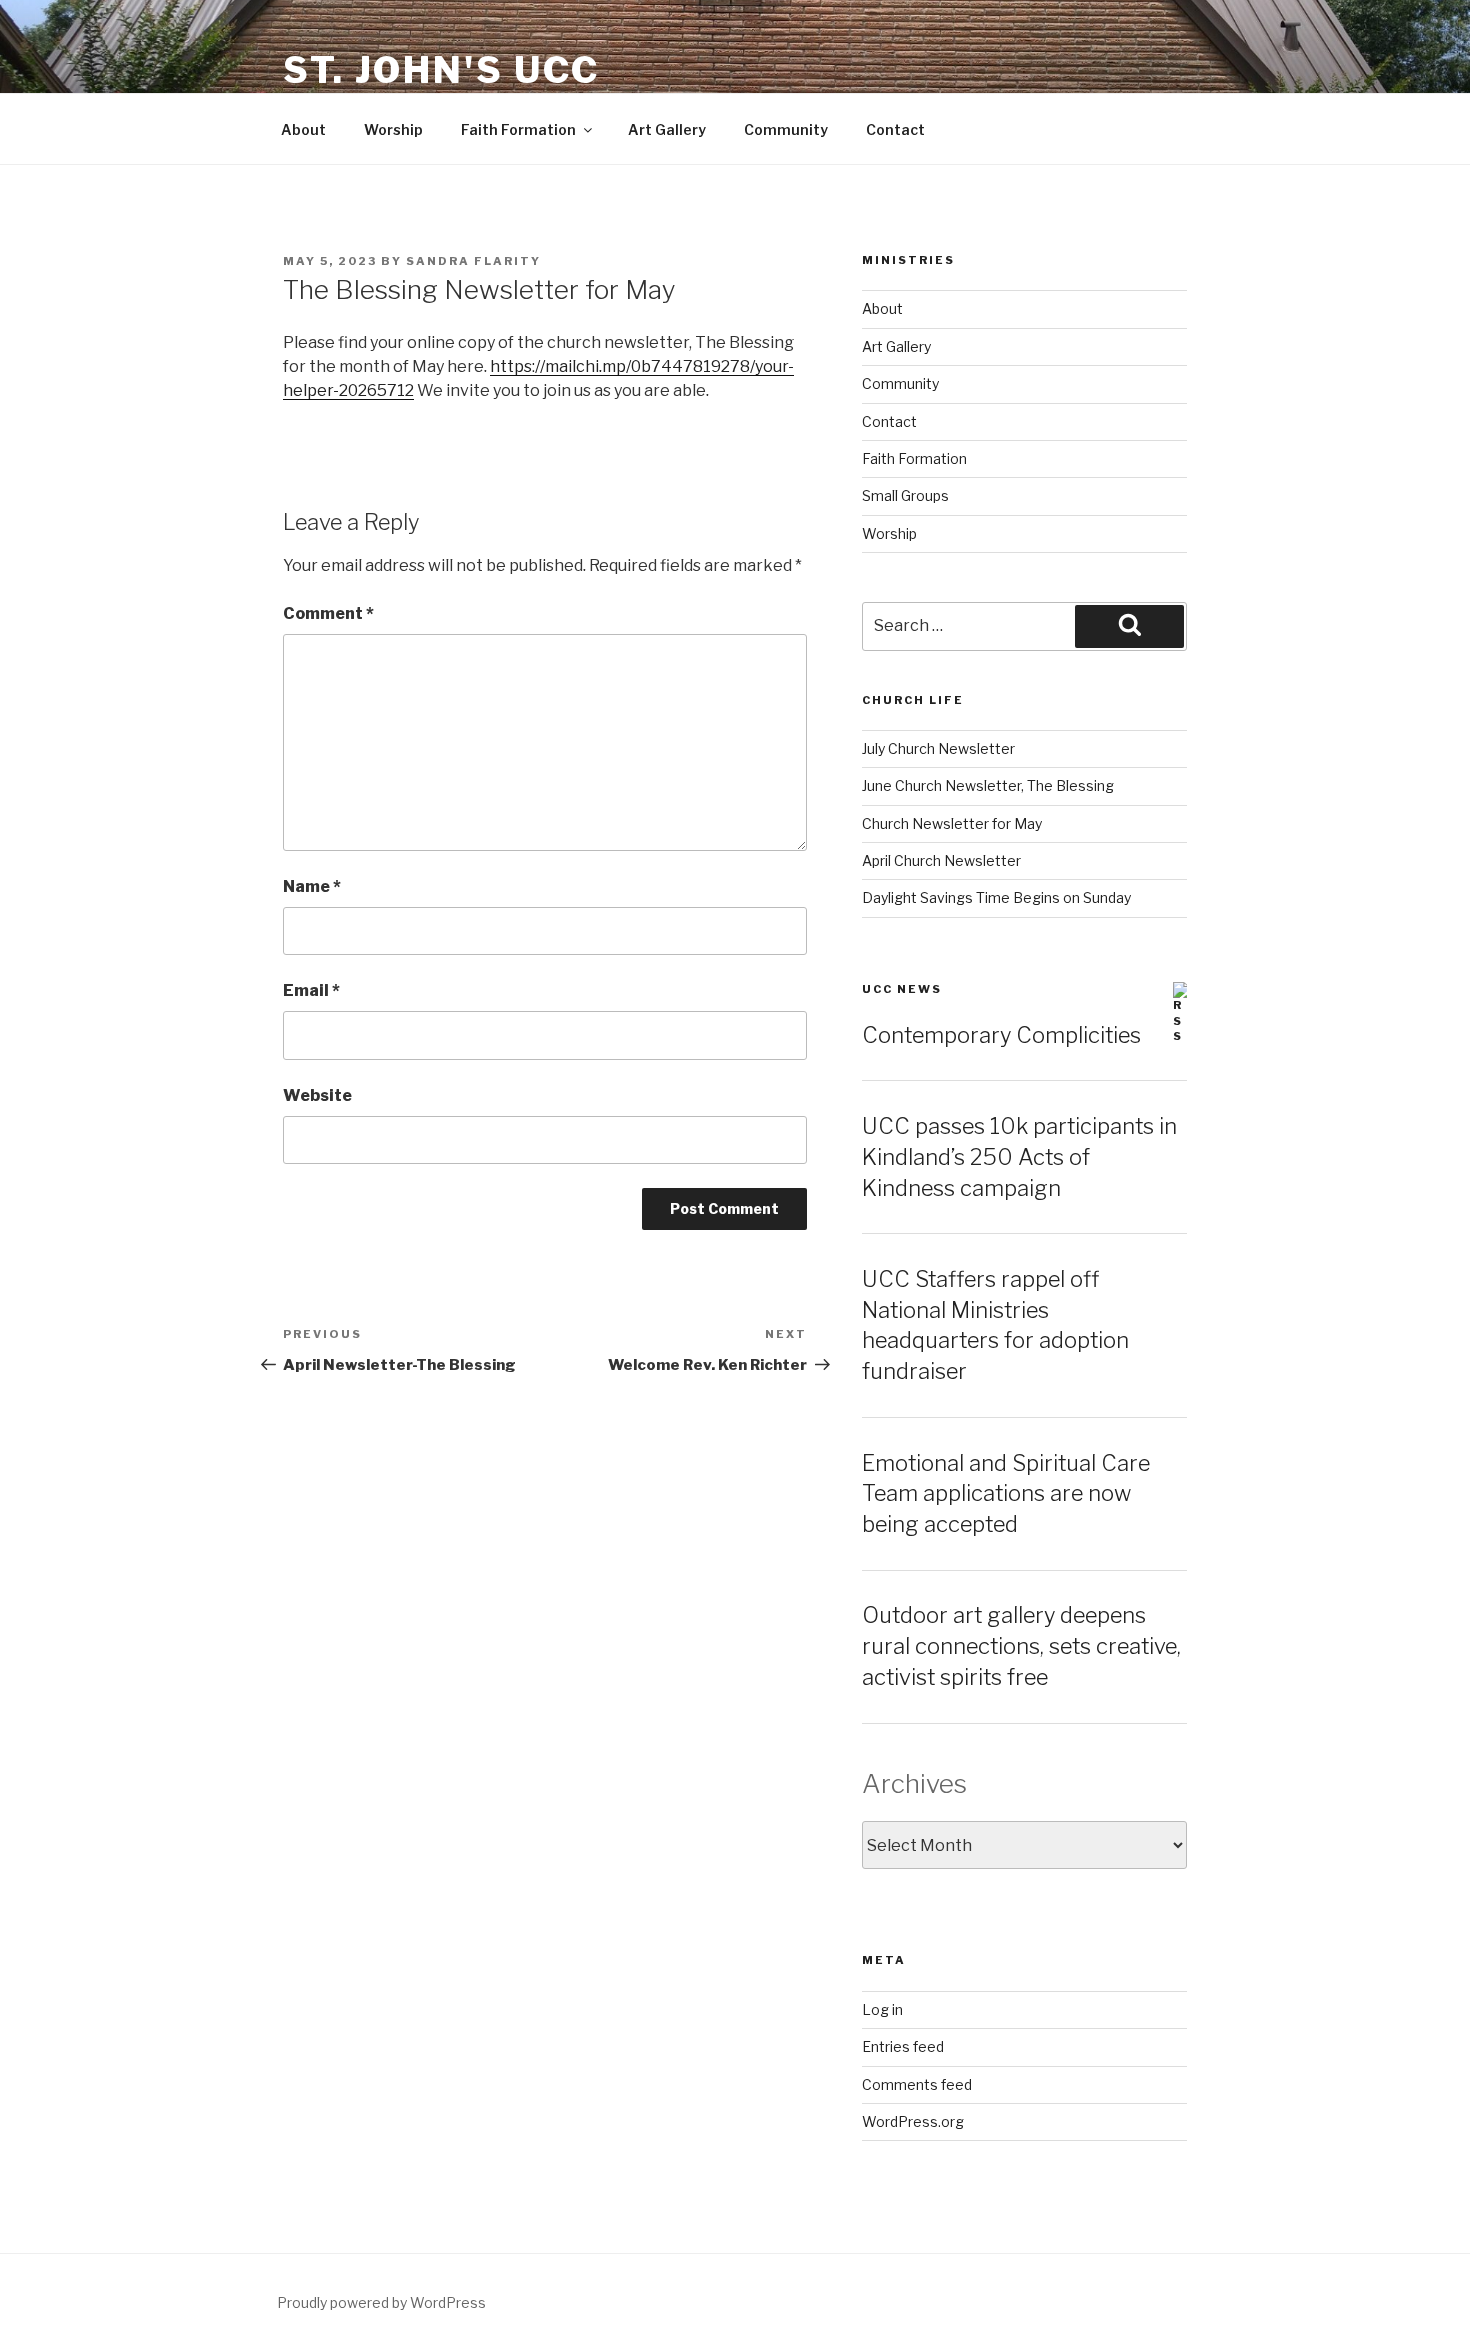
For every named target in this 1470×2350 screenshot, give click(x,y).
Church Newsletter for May (952, 823)
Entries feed (903, 2046)
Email (311, 990)
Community (786, 129)
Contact (895, 129)
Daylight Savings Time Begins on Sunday (996, 897)
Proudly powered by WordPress (381, 2302)
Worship (393, 129)
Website (317, 1095)
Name (312, 886)
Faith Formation (518, 129)
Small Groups (905, 495)
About (303, 129)
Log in (882, 2009)
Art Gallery (667, 129)
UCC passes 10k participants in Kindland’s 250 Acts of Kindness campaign (1019, 1157)
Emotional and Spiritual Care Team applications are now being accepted (1006, 1494)
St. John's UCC (441, 70)
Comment (328, 613)
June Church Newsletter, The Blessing (988, 785)
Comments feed (917, 2084)
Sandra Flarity (473, 261)
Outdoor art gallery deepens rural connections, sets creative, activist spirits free (1021, 1646)
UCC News (902, 989)
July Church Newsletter (938, 748)
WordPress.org (913, 2121)
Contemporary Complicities (1001, 1035)
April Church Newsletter (941, 860)
